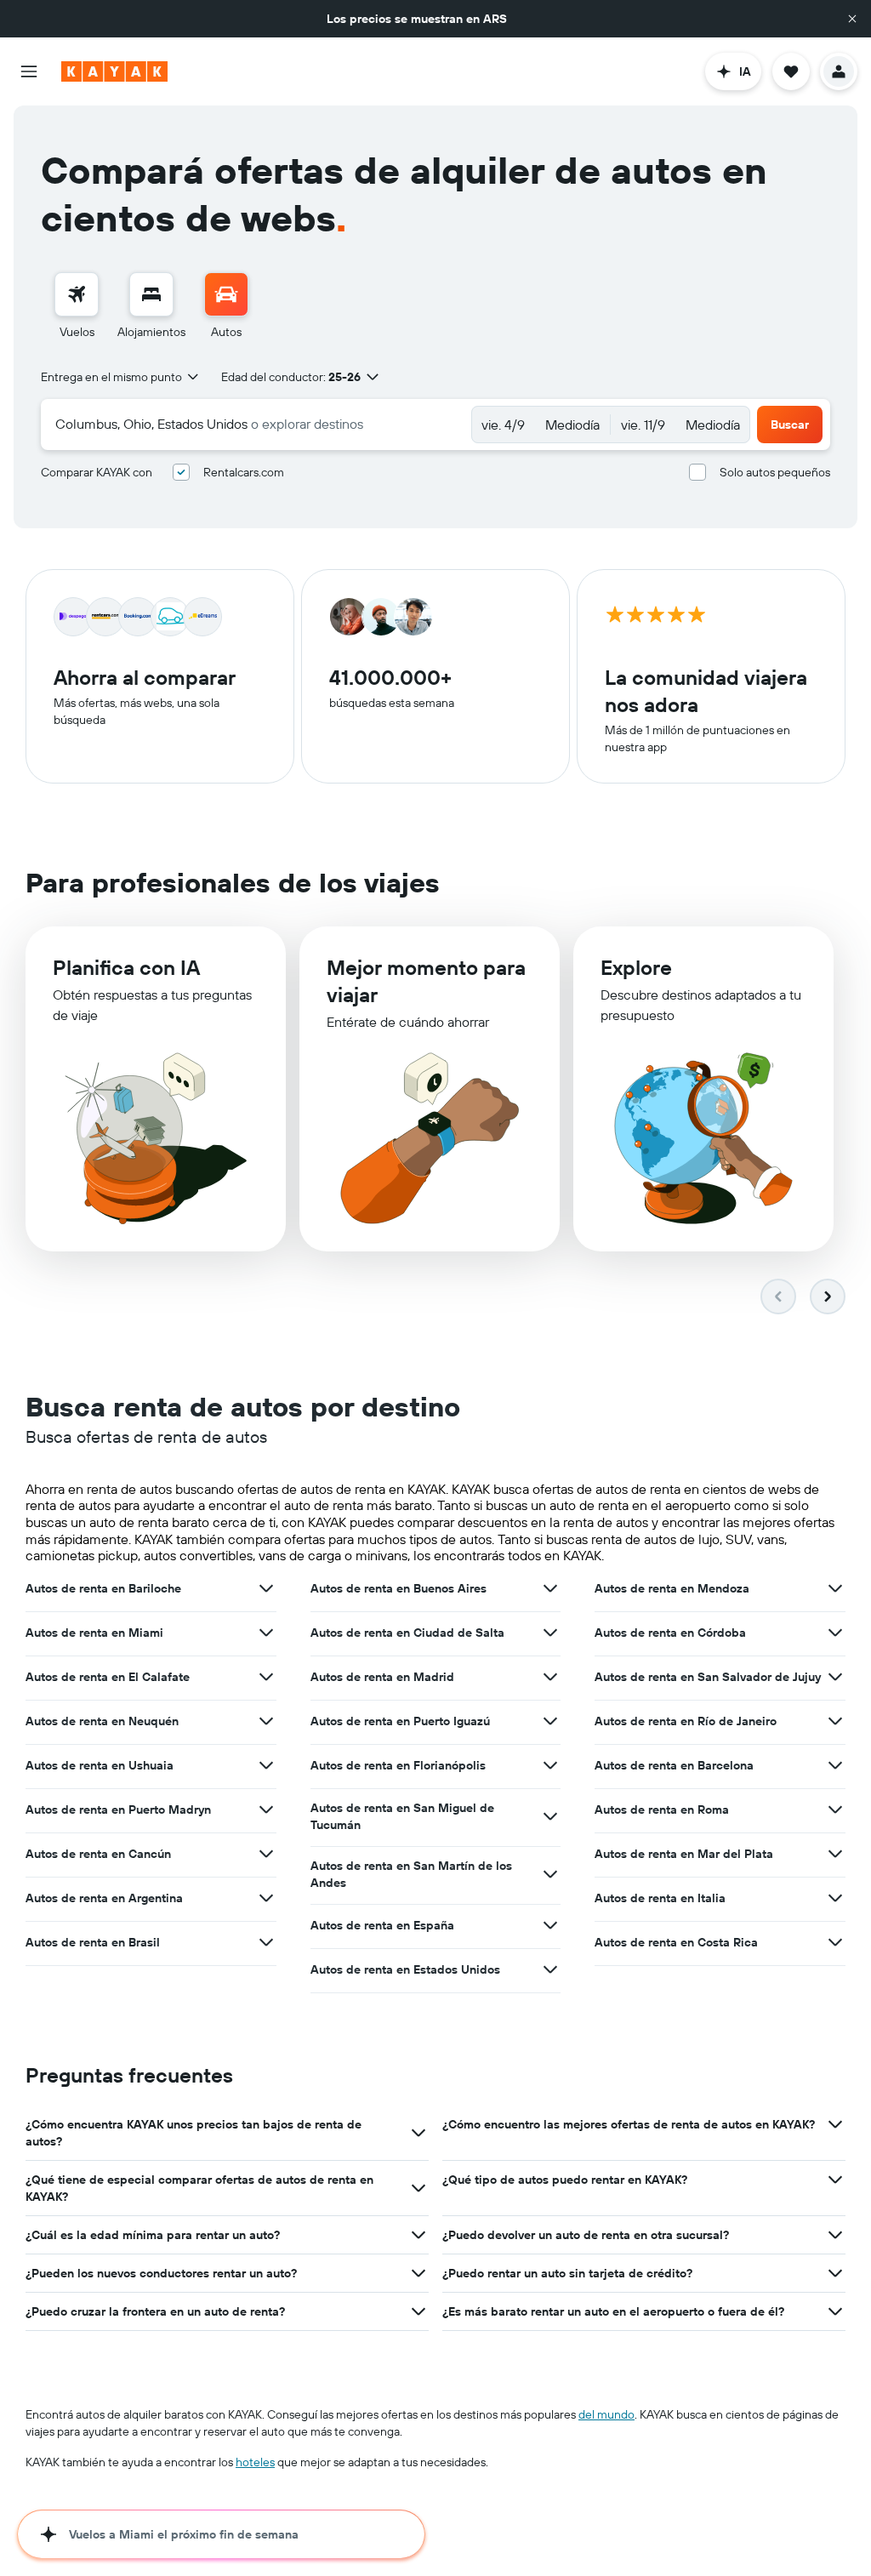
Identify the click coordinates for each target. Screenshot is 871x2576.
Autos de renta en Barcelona (674, 1765)
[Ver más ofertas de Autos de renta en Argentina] (266, 1898)
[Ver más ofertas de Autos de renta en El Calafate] (266, 1677)
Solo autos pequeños (775, 472)
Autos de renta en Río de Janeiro (686, 1721)
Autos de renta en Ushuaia (100, 1765)
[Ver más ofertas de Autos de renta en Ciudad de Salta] (550, 1633)
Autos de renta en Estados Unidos (405, 1969)
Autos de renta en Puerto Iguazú (400, 1721)
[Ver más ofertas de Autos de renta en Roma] (835, 1809)
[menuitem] (77, 306)
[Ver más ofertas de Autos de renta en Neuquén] (266, 1721)
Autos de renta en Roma (662, 1809)
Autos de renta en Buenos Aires (398, 1588)
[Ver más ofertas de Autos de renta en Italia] (835, 1898)
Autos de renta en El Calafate (108, 1677)
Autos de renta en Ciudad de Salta (407, 1633)
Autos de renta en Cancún (98, 1854)
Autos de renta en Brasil (93, 1942)
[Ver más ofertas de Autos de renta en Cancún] (266, 1854)
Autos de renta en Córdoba (670, 1633)
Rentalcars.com (244, 472)
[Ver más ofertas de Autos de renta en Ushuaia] (266, 1765)
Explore (636, 967)
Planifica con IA (126, 967)
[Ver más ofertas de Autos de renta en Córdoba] (835, 1633)
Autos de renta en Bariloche (103, 1588)
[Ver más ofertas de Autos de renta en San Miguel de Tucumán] (550, 1816)
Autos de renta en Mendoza (672, 1588)
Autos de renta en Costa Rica (676, 1942)
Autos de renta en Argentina (104, 1898)
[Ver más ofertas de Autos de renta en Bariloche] (266, 1588)
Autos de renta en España (382, 1925)
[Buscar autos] (226, 294)
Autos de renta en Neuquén (102, 1721)
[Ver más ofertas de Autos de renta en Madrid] (550, 1677)
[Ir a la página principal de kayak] (114, 71)
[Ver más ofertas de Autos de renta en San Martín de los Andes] (550, 1874)
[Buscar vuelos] (77, 294)
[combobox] (121, 377)
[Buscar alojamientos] (151, 294)
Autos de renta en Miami (94, 1633)
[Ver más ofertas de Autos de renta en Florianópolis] (550, 1765)
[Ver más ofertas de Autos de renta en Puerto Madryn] (266, 1809)
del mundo (606, 2414)
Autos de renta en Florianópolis (398, 1765)
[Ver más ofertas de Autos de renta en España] (550, 1925)
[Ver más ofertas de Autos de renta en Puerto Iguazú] (550, 1721)
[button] (852, 19)
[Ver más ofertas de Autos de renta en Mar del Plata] (835, 1854)
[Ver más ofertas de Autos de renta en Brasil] (266, 1942)
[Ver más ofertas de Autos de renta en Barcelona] (835, 1765)
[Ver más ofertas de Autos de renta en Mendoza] (835, 1588)
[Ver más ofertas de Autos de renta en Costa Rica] (835, 1942)
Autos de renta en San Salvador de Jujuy (708, 1677)
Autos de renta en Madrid (382, 1677)
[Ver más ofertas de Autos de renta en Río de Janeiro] (835, 1721)
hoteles (255, 2462)
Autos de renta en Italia (660, 1898)
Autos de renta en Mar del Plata (684, 1854)
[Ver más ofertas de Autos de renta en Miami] (266, 1633)
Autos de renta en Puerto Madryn (118, 1809)
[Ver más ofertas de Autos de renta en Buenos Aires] (550, 1588)
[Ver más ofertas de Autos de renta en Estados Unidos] (550, 1969)
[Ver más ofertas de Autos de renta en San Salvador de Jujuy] (835, 1677)
